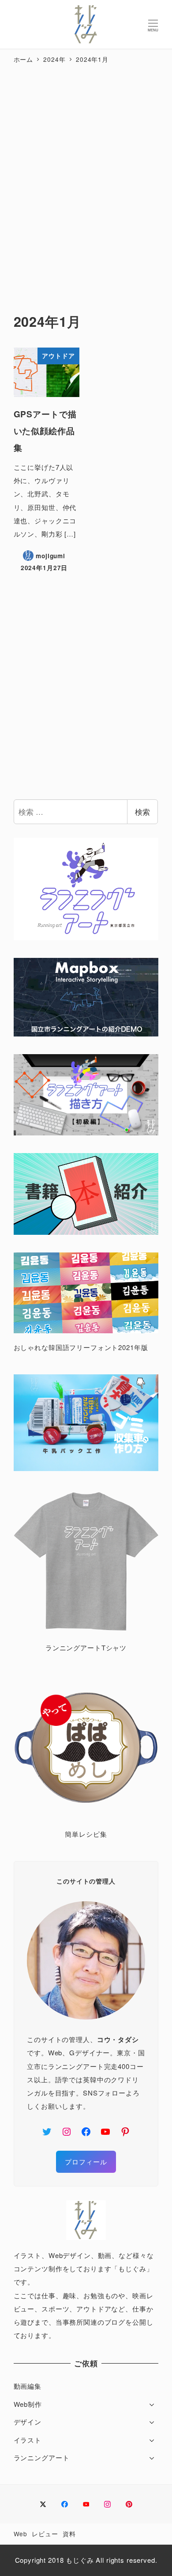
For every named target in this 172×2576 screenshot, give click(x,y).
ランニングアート (42, 2457)
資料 (69, 2534)
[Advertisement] (86, 180)
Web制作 (28, 2404)
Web (21, 2534)
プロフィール (86, 2162)
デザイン (28, 2422)
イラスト (28, 2440)
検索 (142, 811)
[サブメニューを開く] (152, 2404)
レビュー (45, 2534)
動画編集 (28, 2386)
